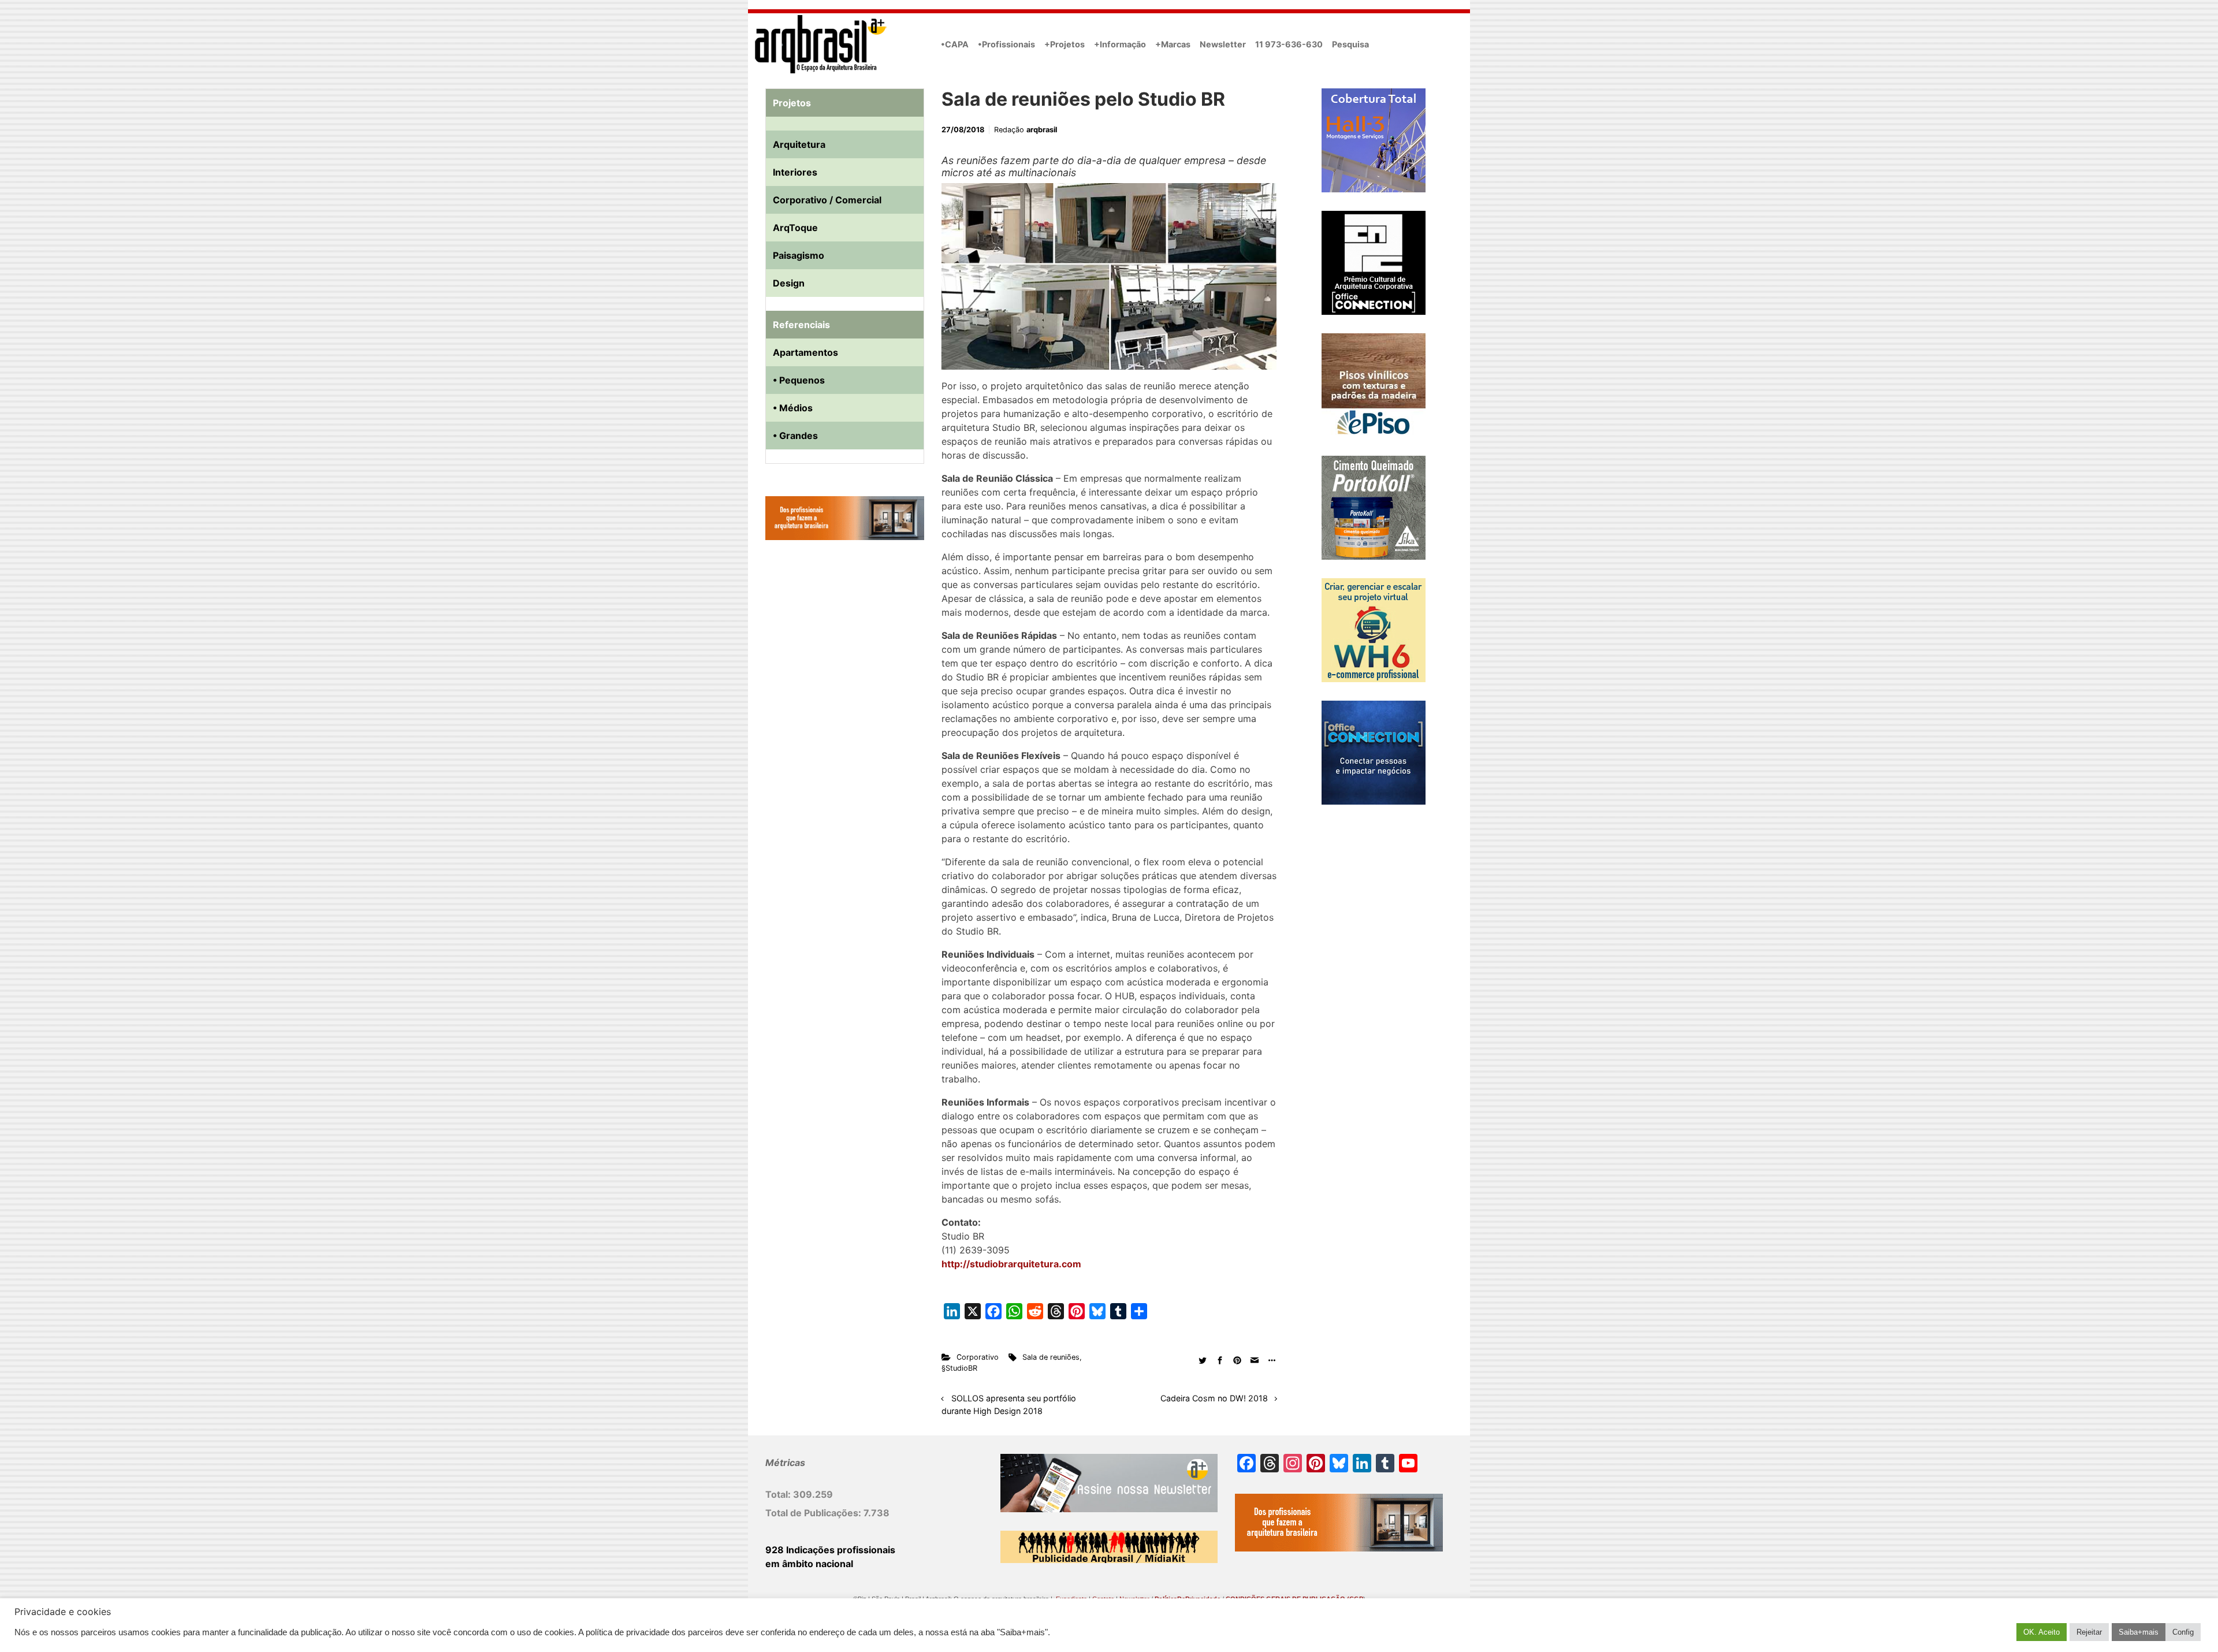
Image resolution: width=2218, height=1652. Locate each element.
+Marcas (1173, 44)
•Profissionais (1006, 44)
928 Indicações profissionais (830, 1550)
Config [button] (2183, 1632)
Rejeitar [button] (2089, 1632)
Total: (779, 1494)
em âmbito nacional (809, 1564)
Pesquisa (1350, 44)
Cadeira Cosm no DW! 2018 (1214, 1398)
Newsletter (1223, 44)
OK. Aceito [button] (2042, 1632)
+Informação (1120, 44)
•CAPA (955, 44)
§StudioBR (959, 1368)
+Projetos (1065, 44)
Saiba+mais (2139, 1632)
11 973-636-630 (1289, 44)
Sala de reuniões (1051, 1357)
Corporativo (978, 1357)
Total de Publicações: (814, 1513)
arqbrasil (1042, 130)
